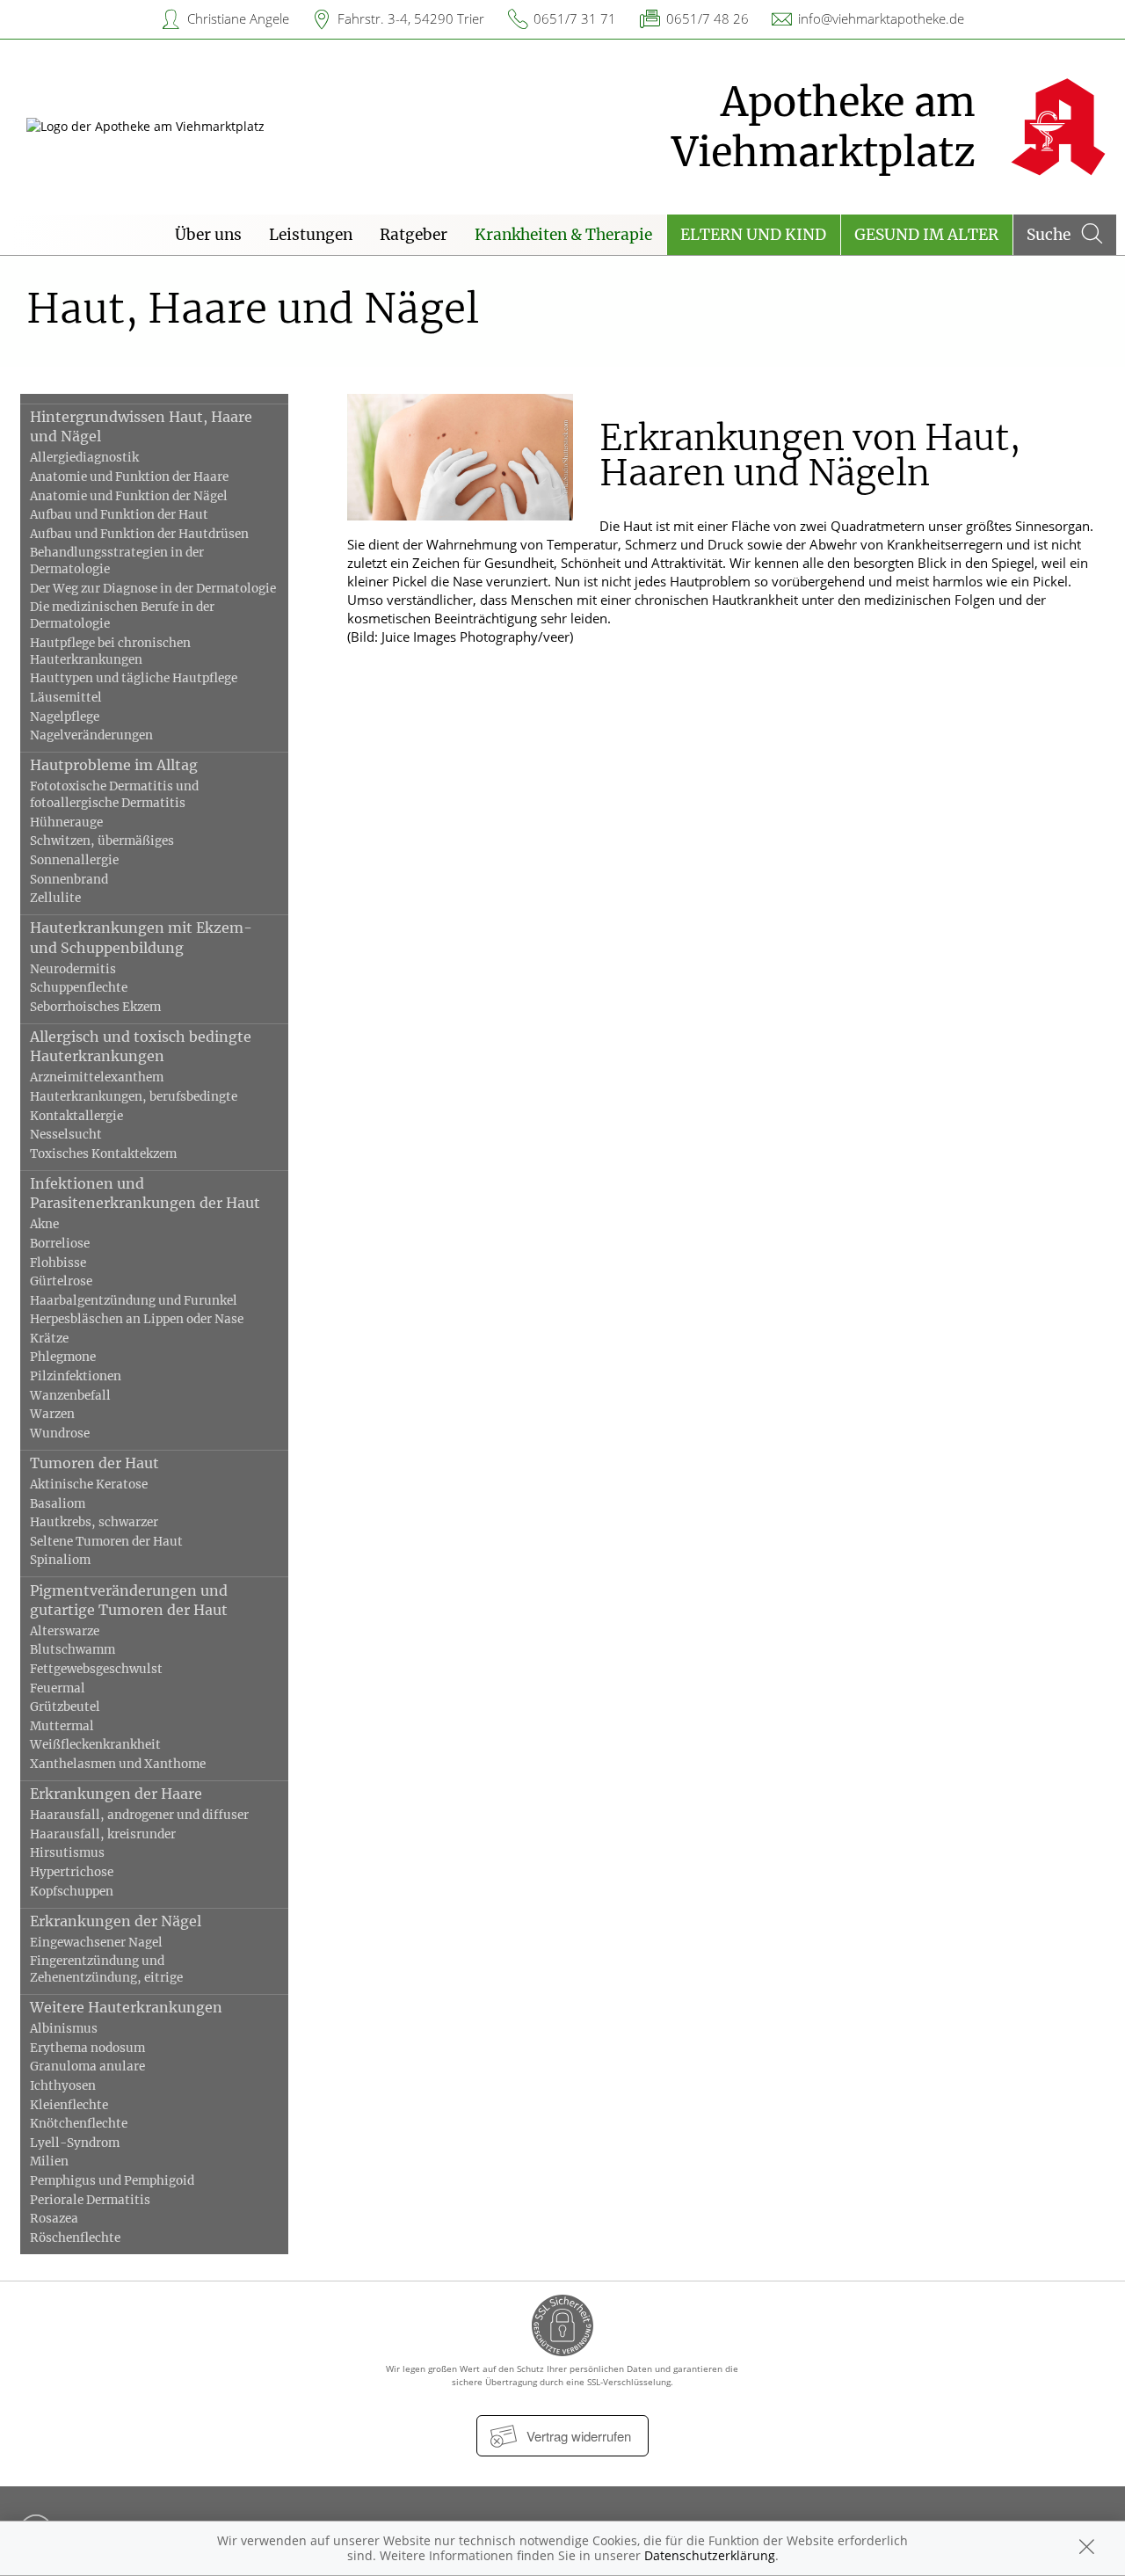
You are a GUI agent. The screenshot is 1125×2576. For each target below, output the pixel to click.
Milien (49, 2161)
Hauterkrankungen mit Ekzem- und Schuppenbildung (141, 937)
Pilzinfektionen (76, 1376)
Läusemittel (66, 698)
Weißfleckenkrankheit (95, 1745)
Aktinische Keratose (89, 1484)
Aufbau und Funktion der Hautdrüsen (139, 534)
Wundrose (60, 1434)
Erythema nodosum (87, 2048)
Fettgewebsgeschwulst (96, 1669)
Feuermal (58, 1688)
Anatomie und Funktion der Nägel (129, 496)
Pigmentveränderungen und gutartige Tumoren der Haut (129, 1600)
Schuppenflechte (79, 988)
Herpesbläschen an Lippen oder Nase (137, 1319)
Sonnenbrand (69, 880)
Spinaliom (60, 1560)
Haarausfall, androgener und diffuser (139, 1815)
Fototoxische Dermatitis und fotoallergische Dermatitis (114, 795)
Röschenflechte (75, 2238)
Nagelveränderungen (91, 735)
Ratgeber (414, 235)
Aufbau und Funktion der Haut (119, 515)
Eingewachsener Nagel (96, 1943)
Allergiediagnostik (84, 458)
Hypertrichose (72, 1872)
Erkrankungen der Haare (116, 1794)
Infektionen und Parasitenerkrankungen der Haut (145, 1193)
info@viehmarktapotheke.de (881, 18)
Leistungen (311, 235)
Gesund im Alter (926, 235)
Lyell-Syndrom (75, 2143)
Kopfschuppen (72, 1892)
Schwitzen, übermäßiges (102, 841)
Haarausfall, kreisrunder (103, 1834)
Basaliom (58, 1504)
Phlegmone (63, 1357)
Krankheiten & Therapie (563, 235)
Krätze (49, 1339)
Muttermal (62, 1726)
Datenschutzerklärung (710, 2555)
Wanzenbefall (70, 1396)
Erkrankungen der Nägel (116, 1921)
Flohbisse (58, 1263)
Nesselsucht (66, 1135)
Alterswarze (65, 1631)
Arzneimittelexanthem (97, 1077)
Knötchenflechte (79, 2124)
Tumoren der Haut (94, 1463)
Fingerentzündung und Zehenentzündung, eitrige (106, 1969)
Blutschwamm (73, 1650)
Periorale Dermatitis (90, 2200)
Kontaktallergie (76, 1116)
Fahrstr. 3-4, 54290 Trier (411, 18)
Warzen (52, 1414)
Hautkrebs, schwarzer (94, 1522)
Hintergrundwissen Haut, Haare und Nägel (141, 426)
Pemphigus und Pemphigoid (112, 2181)
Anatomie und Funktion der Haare (129, 477)
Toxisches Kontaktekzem (103, 1154)
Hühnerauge (66, 822)
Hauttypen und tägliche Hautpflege (134, 678)
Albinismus (64, 2029)
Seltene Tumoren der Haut (106, 1542)
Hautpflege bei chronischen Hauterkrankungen (110, 651)
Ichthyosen (63, 2086)
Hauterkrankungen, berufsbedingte (134, 1097)
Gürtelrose (61, 1281)
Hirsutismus (67, 1853)
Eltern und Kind (753, 235)
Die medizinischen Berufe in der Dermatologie (122, 615)
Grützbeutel (65, 1707)
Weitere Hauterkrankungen (126, 2007)
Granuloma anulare (87, 2067)
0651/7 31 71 (575, 18)
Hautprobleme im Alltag (114, 765)
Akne (44, 1224)
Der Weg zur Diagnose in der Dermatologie (153, 589)
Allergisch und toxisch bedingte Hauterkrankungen (141, 1046)
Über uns (208, 235)
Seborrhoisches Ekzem (95, 1007)
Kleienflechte (69, 2105)
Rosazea (54, 2219)
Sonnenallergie (74, 860)
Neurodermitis (73, 969)
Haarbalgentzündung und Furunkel (134, 1301)
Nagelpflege (65, 717)
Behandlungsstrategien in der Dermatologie (117, 561)
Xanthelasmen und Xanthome (118, 1764)
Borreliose (60, 1244)
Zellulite (55, 898)
